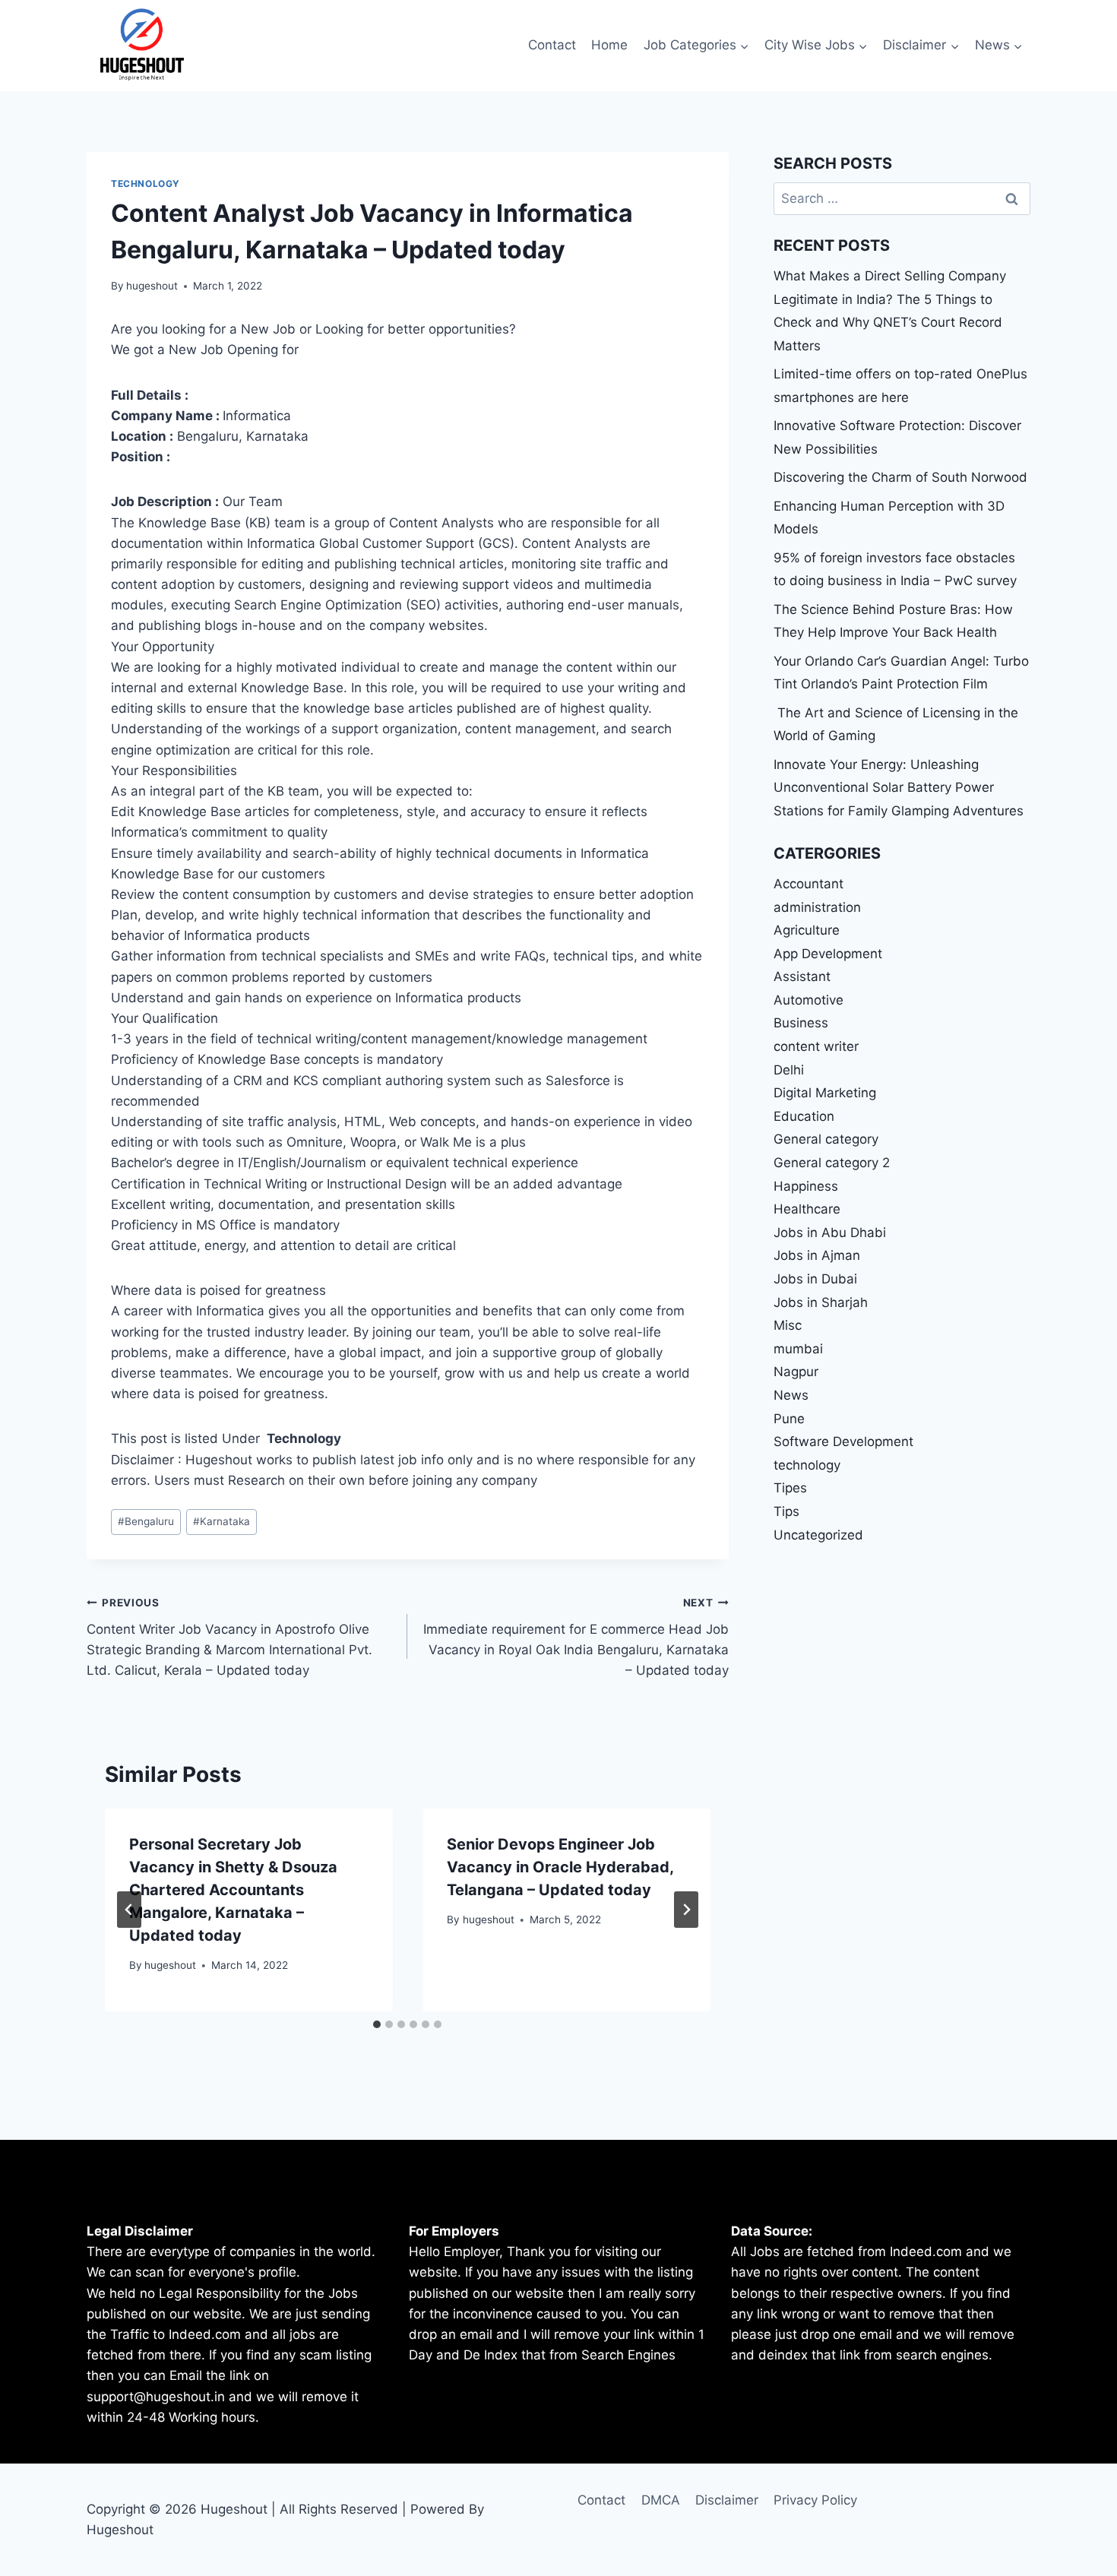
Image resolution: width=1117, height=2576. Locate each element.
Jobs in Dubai (815, 1279)
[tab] (377, 2024)
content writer (816, 1046)
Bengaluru (146, 1521)
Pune (789, 1419)
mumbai (798, 1349)
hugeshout (152, 286)
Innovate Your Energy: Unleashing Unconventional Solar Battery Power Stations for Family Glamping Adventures (899, 788)
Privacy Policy (815, 2500)
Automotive (808, 1000)
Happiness (806, 1186)
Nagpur (796, 1372)
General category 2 (832, 1163)
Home (609, 45)
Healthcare (807, 1209)
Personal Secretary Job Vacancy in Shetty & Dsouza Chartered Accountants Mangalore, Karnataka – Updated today (233, 1890)
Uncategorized (818, 1535)
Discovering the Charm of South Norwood (900, 477)
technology (146, 184)
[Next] (686, 1910)
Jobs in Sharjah (821, 1302)
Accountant (808, 884)
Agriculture (807, 930)
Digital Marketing (825, 1093)
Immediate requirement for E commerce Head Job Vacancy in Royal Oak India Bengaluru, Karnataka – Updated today (576, 1637)
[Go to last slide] (129, 1910)
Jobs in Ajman (817, 1255)
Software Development (843, 1441)
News (791, 1395)
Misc (788, 1325)
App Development (828, 954)
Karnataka (222, 1521)
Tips (786, 1511)
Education (804, 1116)
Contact (552, 45)
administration (817, 907)
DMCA (661, 2500)
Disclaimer (727, 2500)
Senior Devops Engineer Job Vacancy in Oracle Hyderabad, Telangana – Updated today (560, 1867)
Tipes (790, 1488)
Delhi (789, 1070)
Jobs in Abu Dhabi (830, 1233)
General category (826, 1139)
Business (801, 1023)
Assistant (802, 976)
